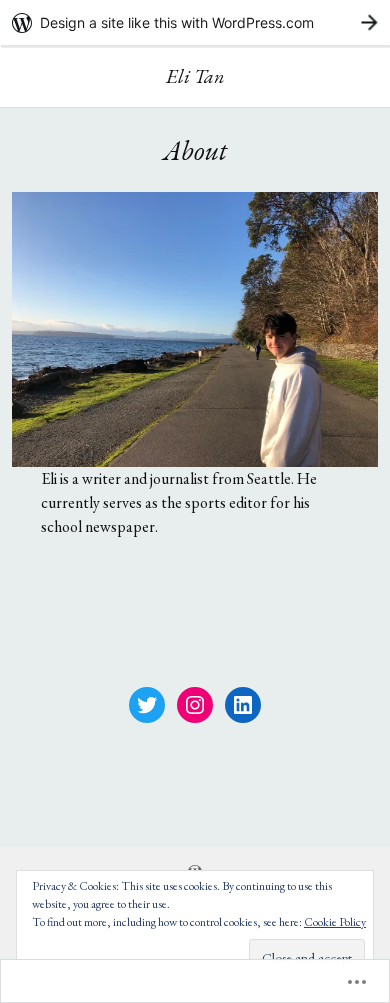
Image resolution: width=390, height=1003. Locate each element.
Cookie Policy (335, 922)
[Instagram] (195, 705)
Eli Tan (195, 76)
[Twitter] (147, 705)
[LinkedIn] (243, 705)
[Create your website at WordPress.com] (195, 22)
